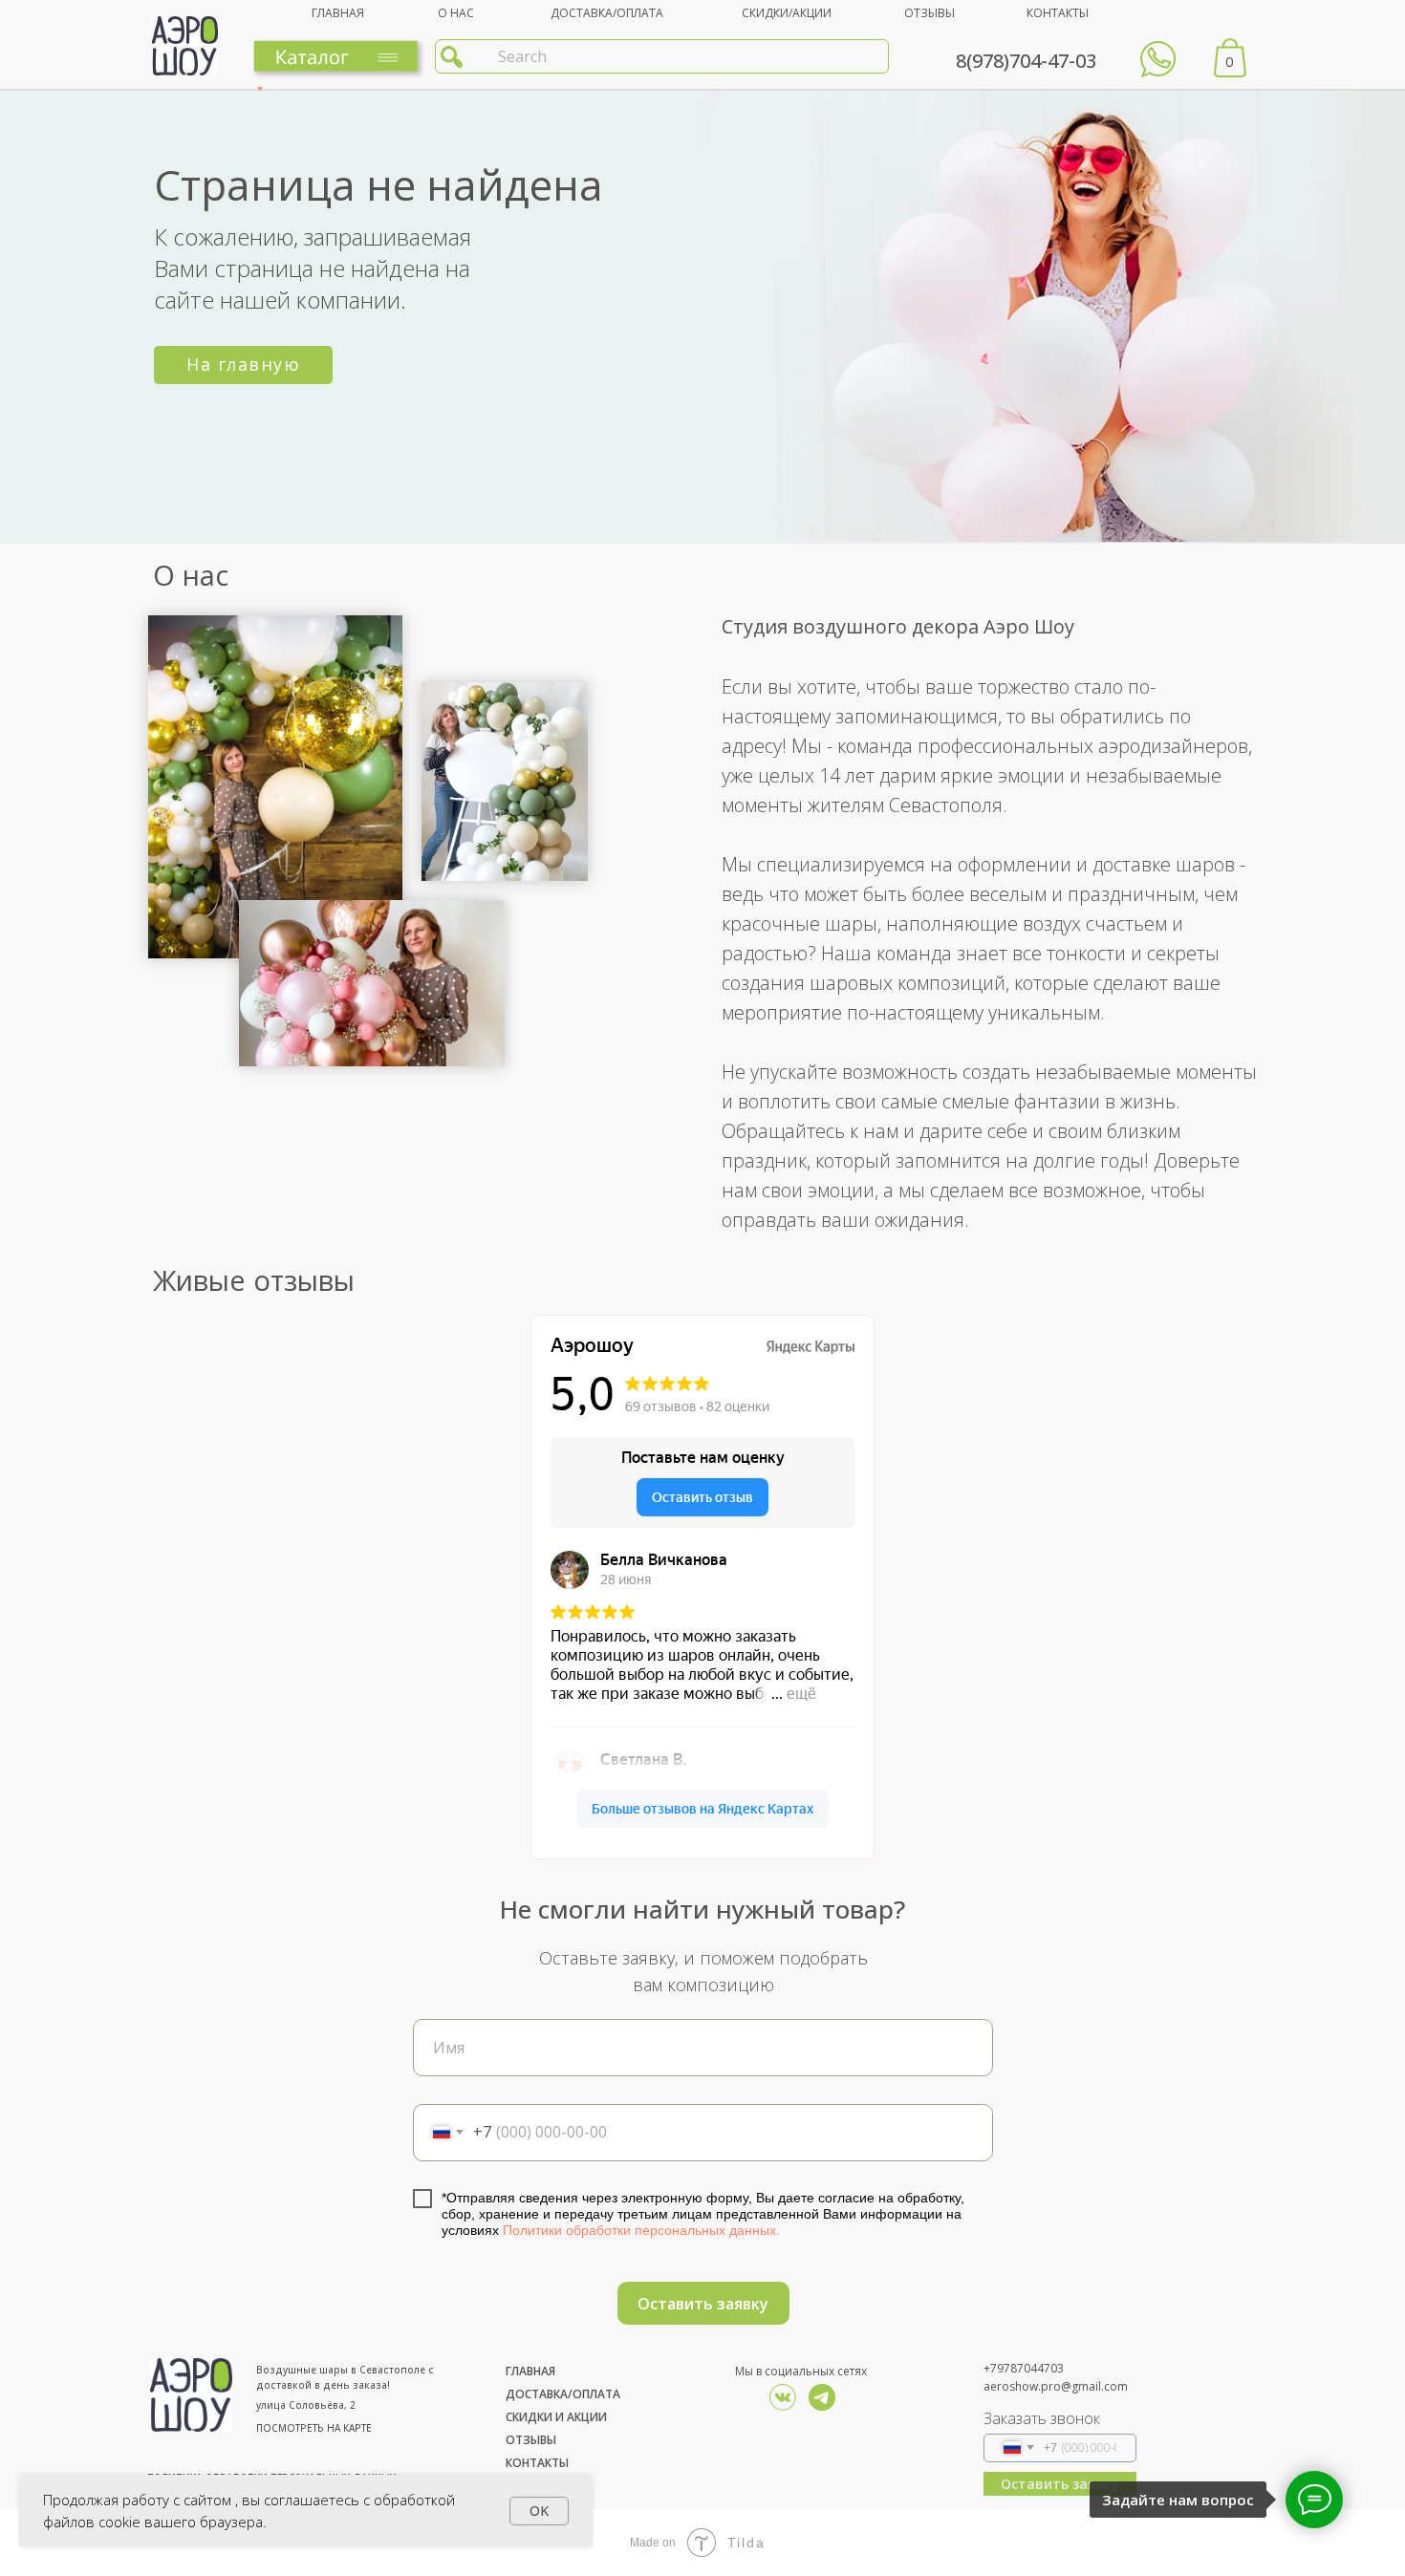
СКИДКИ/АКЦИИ (787, 13)
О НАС (456, 13)
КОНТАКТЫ (1058, 13)
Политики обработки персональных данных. (641, 2230)
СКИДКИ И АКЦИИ (556, 2417)
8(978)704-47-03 (1026, 61)
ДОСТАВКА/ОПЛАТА (607, 13)
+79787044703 (1024, 2368)
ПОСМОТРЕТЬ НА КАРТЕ (314, 2428)
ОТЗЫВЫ (929, 13)
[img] (822, 2397)
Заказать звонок (1042, 2418)
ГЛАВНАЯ (338, 13)
